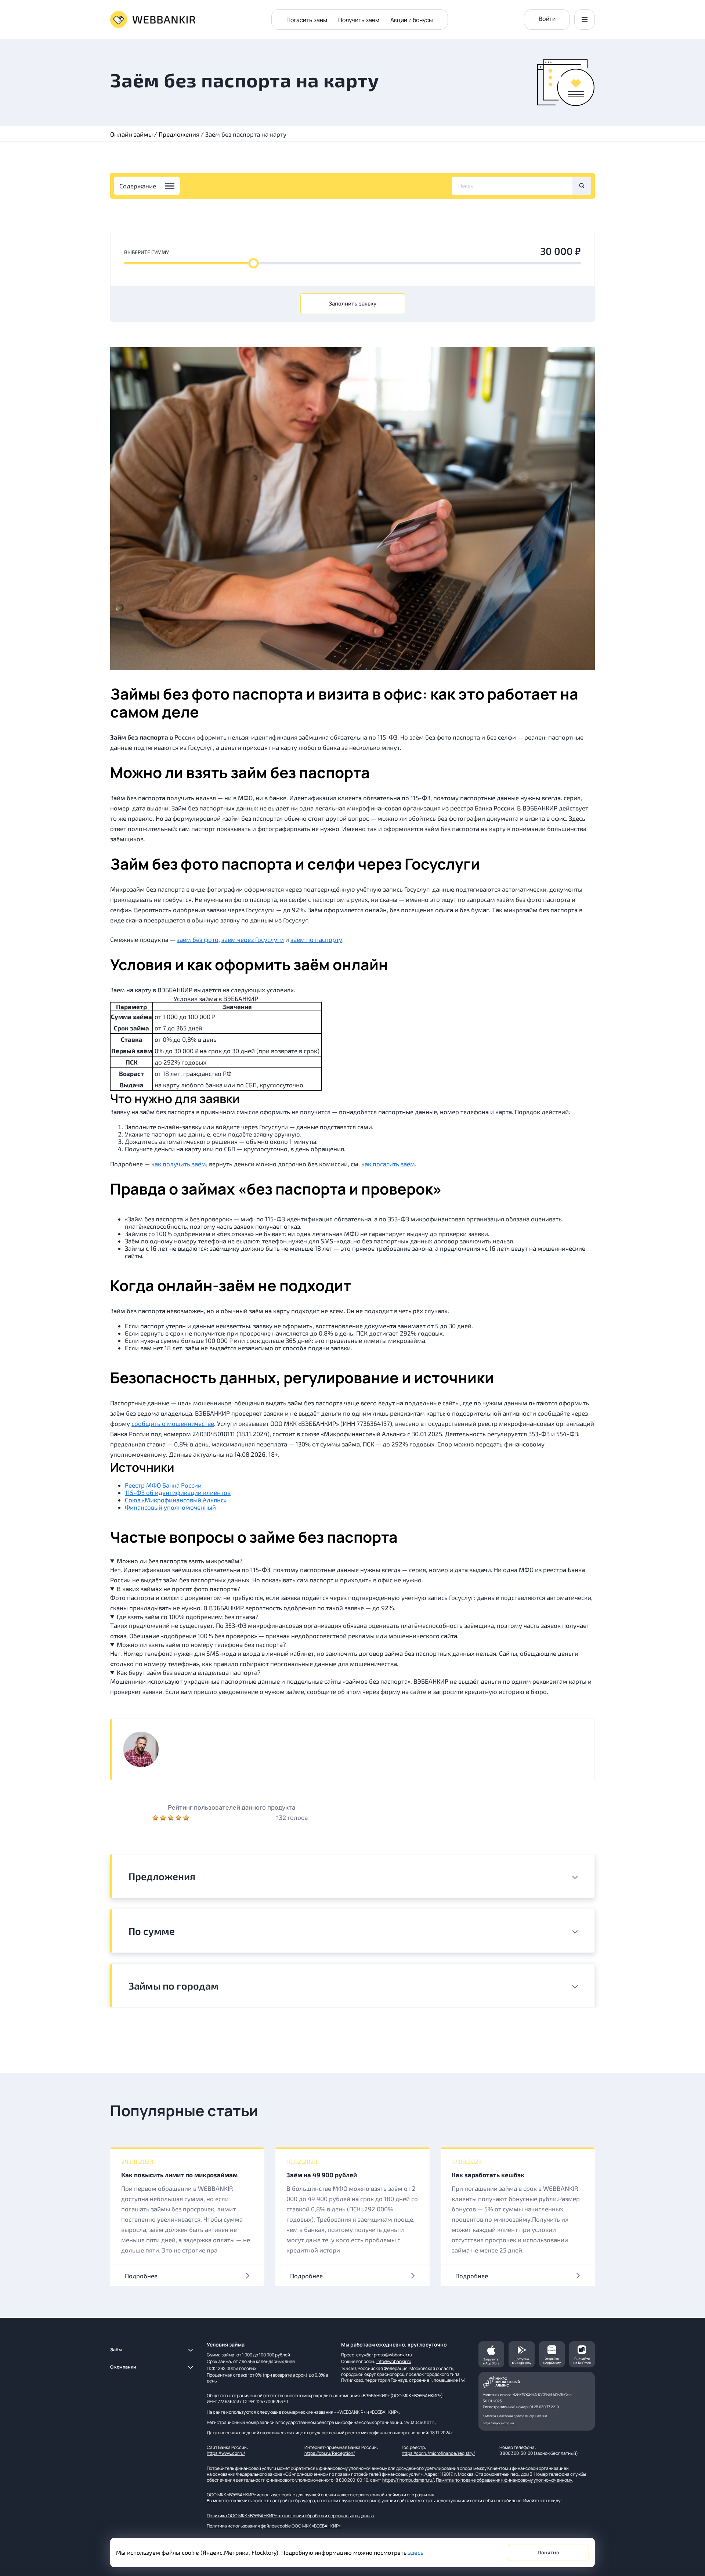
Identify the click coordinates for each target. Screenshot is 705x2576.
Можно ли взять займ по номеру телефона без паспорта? (201, 1644)
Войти (547, 19)
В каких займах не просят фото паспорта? (178, 1589)
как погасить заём (388, 1164)
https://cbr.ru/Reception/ (330, 2453)
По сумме (152, 1931)
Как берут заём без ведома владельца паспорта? (189, 1672)
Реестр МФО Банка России (163, 1485)
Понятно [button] (548, 2553)
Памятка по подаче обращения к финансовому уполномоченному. (504, 2480)
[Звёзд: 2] (164, 1818)
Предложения (162, 1876)
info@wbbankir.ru (394, 2361)
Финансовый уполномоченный (170, 1507)
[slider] (253, 263)
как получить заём (179, 1164)
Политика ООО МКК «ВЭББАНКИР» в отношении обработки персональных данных (291, 2516)
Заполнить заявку (352, 304)
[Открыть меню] (585, 19)
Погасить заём (307, 20)
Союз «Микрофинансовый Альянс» (176, 1500)
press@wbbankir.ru (393, 2355)
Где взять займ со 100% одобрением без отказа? (188, 1616)
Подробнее (141, 2276)
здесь (416, 2552)
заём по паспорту (316, 939)
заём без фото (198, 939)
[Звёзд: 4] (179, 1818)
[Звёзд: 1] (156, 1818)
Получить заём (359, 20)
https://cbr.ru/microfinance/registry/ (438, 2453)
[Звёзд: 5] (186, 1818)
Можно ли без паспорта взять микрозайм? (180, 1561)
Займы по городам (173, 1986)
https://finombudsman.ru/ (408, 2480)
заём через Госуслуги (253, 939)
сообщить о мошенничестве (173, 1423)
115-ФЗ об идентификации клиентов (178, 1492)
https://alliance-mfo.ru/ (498, 2423)
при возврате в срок (285, 2375)
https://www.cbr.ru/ (226, 2453)
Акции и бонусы (412, 20)
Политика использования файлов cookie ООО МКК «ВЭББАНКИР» (274, 2526)
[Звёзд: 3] (172, 1818)
